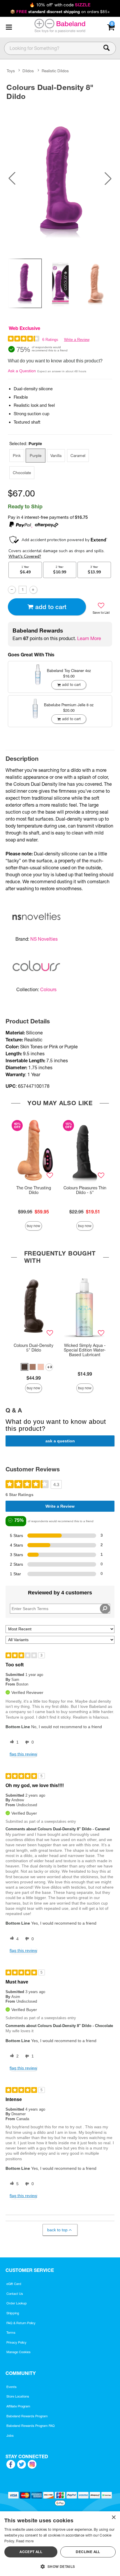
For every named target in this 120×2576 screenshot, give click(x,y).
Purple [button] (36, 456)
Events (12, 2387)
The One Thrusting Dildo (34, 1190)
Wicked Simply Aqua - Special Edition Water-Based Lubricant (85, 1350)
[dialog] (60, 2544)
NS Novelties (44, 939)
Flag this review (23, 1754)
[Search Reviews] (105, 1609)
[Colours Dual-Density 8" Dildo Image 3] (60, 179)
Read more (25, 2541)
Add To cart (51, 607)
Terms (11, 2333)
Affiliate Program (18, 2406)
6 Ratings (50, 340)
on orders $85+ (60, 12)
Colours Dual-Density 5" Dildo (33, 1348)
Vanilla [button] (56, 456)
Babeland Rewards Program (27, 2416)
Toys (11, 71)
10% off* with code (60, 5)
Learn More (89, 638)
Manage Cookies (18, 2352)
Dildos (28, 71)
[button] (9, 27)
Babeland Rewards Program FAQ (31, 2426)
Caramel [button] (78, 456)
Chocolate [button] (22, 473)
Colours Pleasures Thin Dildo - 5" (85, 1190)
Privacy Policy (16, 2342)
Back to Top (57, 2230)
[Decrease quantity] (12, 590)
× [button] (113, 2518)
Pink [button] (17, 456)
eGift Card (14, 2284)
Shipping (13, 2313)
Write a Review (77, 340)
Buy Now (33, 1226)
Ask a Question (22, 371)
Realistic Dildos (55, 71)
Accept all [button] (31, 2552)
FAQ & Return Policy (21, 2323)
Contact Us (15, 2294)
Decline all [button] (88, 2552)
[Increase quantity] (33, 590)
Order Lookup (17, 2303)
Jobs (10, 2436)
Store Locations (18, 2396)
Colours (48, 989)
